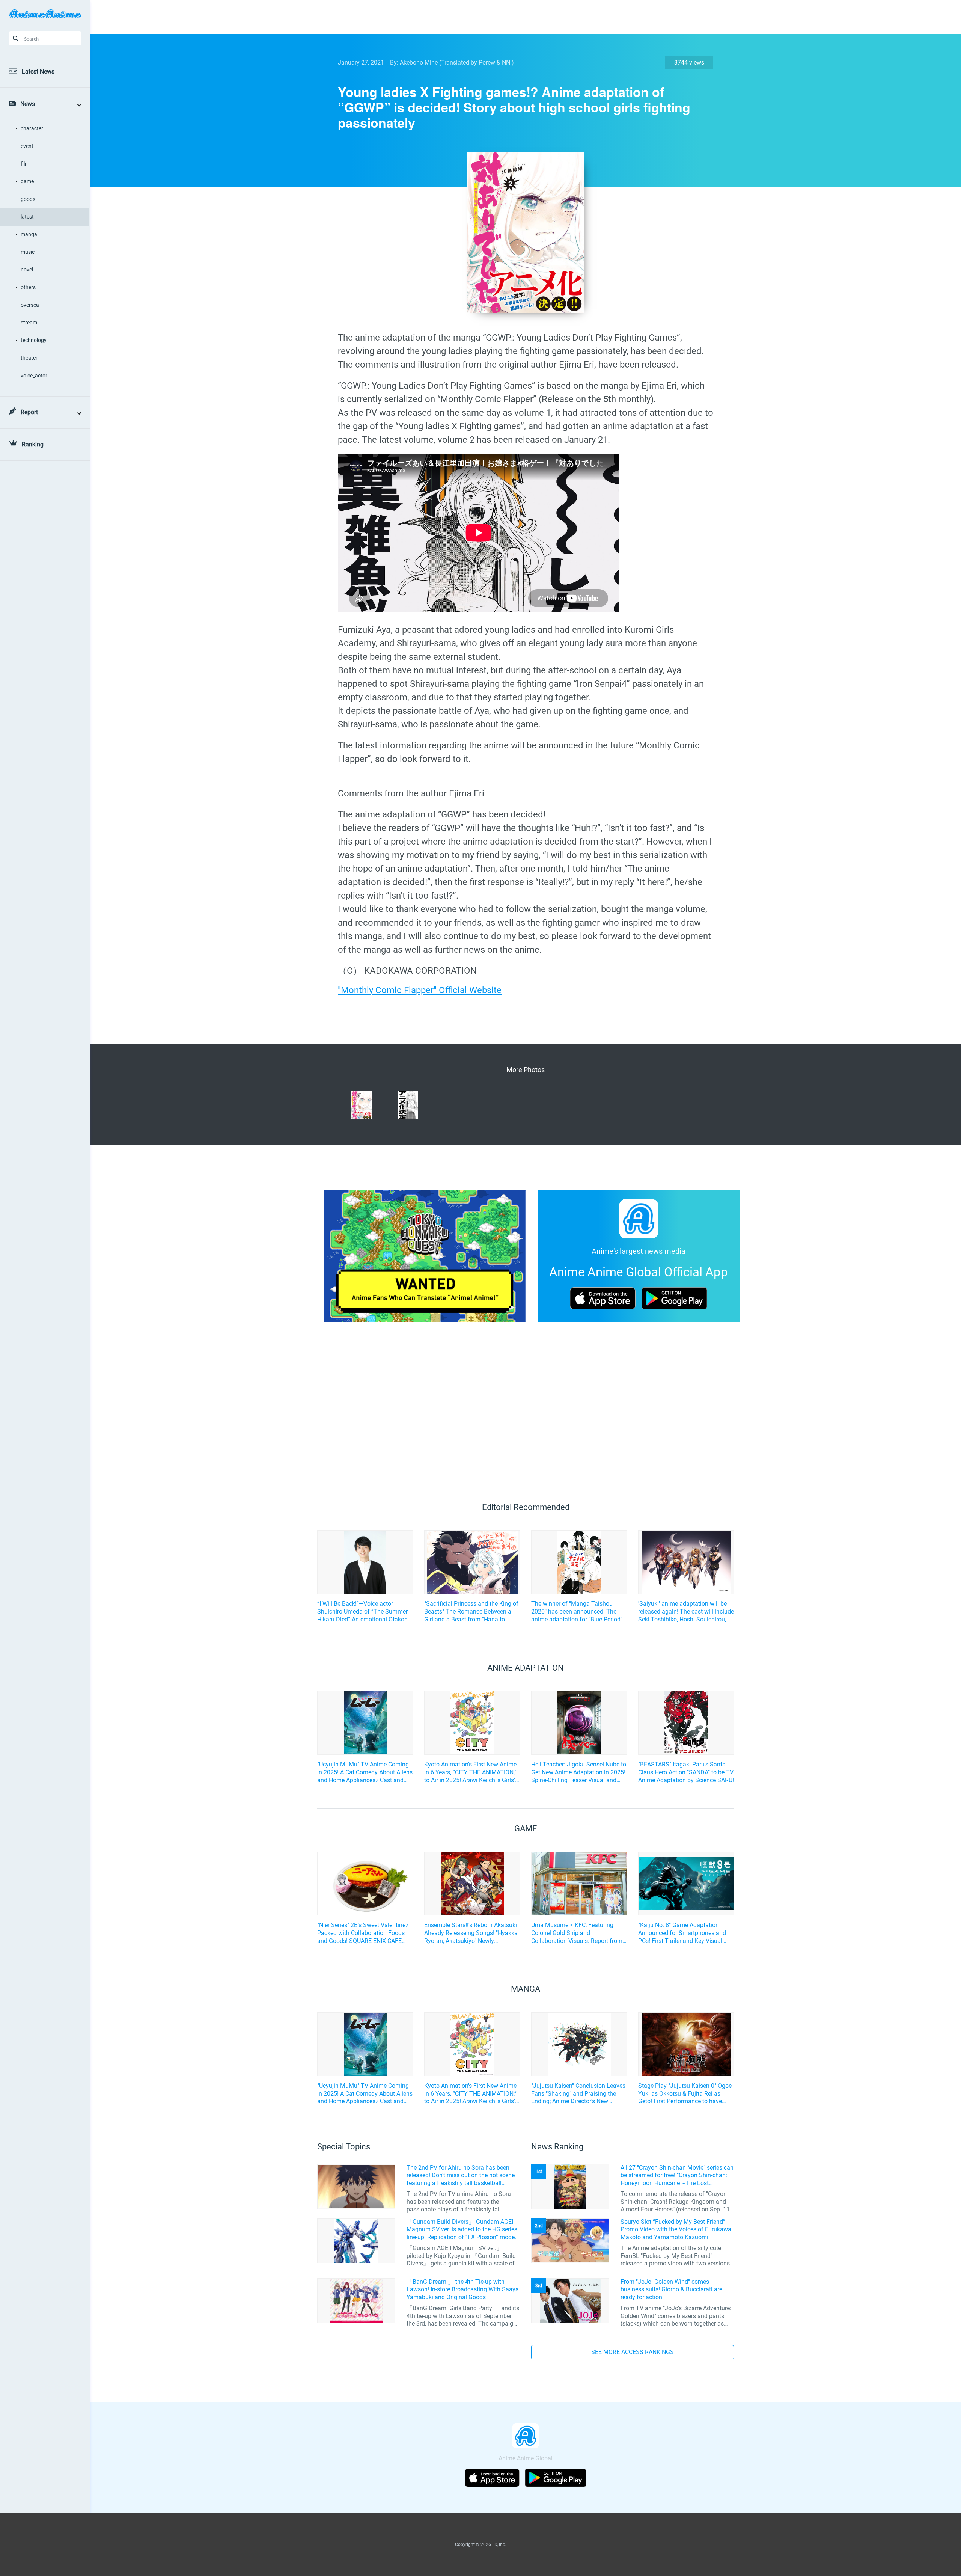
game (27, 181)
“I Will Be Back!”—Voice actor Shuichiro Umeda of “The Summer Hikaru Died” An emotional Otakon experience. (362, 1612)
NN (506, 63)
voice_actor (34, 376)
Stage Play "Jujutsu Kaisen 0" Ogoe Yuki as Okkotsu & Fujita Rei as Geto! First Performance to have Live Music (685, 2094)
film (25, 164)
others (28, 287)
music (28, 252)
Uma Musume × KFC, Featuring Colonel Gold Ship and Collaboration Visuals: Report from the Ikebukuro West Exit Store (577, 1933)
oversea (30, 305)
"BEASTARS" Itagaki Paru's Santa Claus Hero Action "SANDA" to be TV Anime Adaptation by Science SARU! (686, 1772)
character (32, 128)
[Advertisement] (520, 17)
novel (27, 270)
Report (29, 412)
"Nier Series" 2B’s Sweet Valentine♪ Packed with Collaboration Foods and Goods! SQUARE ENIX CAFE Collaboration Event (363, 1933)
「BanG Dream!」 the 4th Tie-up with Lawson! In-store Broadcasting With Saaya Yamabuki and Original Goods (463, 2290)
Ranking (33, 444)
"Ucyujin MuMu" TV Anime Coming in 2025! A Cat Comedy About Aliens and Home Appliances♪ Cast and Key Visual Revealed (365, 1772)
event (27, 146)
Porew (487, 63)
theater (29, 358)
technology (34, 340)
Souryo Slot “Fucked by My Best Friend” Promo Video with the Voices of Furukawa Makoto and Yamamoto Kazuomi (676, 2230)
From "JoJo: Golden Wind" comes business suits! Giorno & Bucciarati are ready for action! (671, 2290)
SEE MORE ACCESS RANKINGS (633, 2352)
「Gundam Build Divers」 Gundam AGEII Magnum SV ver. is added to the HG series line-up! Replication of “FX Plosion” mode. (462, 2230)
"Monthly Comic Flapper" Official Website (420, 990)
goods (28, 199)
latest (27, 217)
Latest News (38, 72)
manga (29, 234)
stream (29, 323)
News (28, 104)
